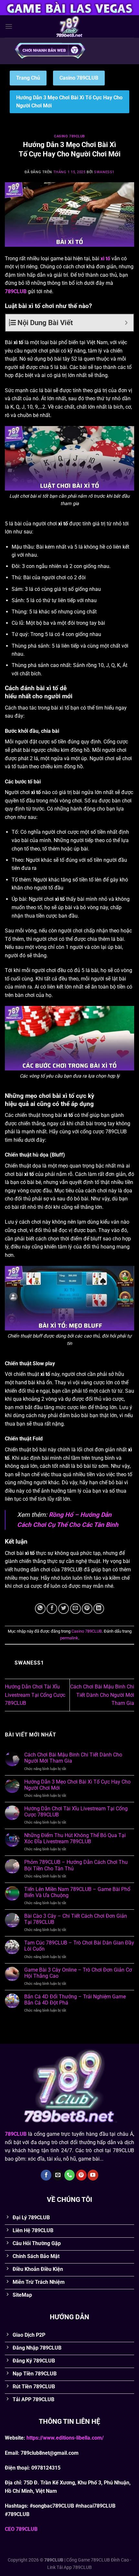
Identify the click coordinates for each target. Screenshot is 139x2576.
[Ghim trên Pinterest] (87, 1609)
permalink (69, 1638)
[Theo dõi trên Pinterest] (81, 2175)
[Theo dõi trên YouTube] (93, 2175)
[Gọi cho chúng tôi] (70, 2175)
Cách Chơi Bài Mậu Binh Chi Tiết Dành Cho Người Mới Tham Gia (102, 1695)
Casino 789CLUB (79, 78)
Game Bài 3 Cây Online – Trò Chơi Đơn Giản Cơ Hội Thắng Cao (78, 1973)
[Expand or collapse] (126, 323)
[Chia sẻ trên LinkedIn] (99, 1609)
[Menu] (9, 26)
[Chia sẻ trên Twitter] (64, 1609)
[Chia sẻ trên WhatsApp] (40, 1609)
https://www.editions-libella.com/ (65, 2438)
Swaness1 (104, 172)
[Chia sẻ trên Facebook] (52, 1609)
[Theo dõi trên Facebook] (46, 2175)
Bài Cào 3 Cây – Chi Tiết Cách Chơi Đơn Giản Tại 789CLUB (76, 1919)
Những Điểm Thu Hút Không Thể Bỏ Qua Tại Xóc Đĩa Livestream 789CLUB (75, 1838)
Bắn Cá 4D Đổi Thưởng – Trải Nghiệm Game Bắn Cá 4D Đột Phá (75, 2000)
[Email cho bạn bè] (75, 1609)
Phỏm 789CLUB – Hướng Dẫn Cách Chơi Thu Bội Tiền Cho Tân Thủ (76, 1865)
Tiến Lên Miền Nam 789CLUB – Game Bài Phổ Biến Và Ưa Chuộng (77, 1892)
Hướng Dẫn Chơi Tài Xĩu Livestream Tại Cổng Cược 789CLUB (35, 1695)
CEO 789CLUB (21, 2529)
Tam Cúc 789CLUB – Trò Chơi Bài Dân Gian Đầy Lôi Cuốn (79, 1946)
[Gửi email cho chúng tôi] (58, 2175)
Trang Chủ (28, 78)
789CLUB (16, 291)
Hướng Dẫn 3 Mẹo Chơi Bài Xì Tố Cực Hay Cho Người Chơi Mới (77, 1785)
